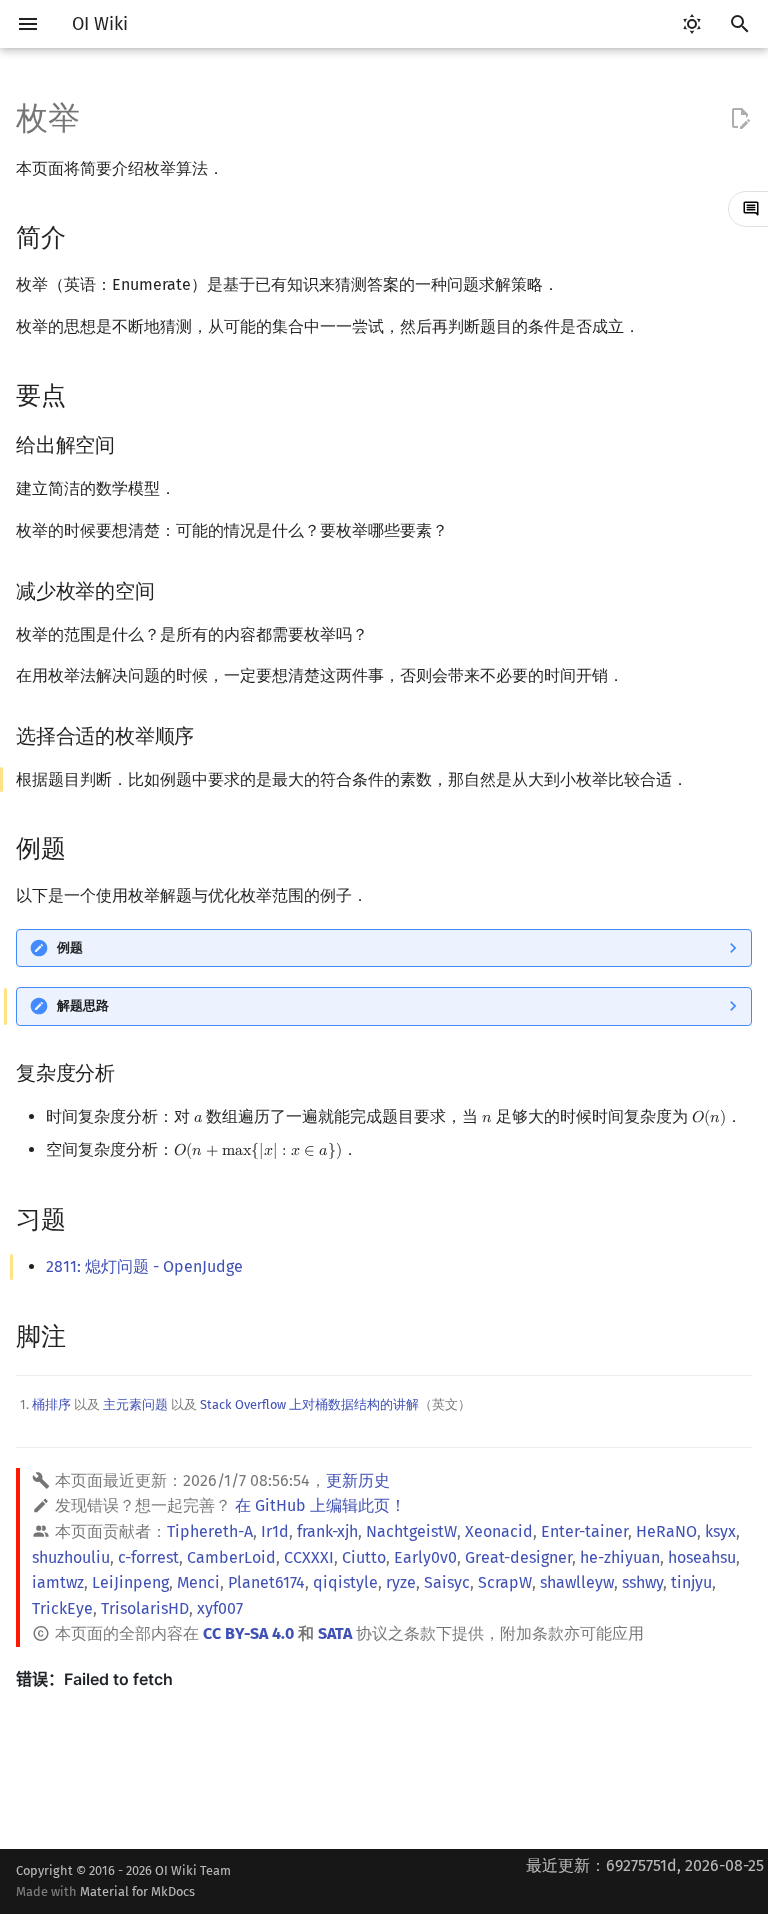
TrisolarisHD (145, 1608)
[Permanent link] (85, 236)
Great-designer (518, 1557)
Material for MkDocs (137, 1891)
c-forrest (148, 1557)
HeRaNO (666, 1531)
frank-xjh (327, 1531)
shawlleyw (577, 1582)
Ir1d (275, 1531)
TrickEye (62, 1608)
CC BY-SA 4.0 (248, 1633)
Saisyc (447, 1582)
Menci (198, 1582)
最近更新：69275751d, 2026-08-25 (645, 1865)
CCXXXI (309, 1557)
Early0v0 (425, 1557)
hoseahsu (702, 1557)
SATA (335, 1633)
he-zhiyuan (620, 1557)
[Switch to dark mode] (692, 24)
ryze (401, 1582)
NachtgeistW (411, 1531)
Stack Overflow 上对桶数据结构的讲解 (309, 1404)
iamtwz (58, 1582)
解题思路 (83, 1005)
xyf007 (220, 1608)
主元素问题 (135, 1404)
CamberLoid (231, 1557)
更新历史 (358, 1480)
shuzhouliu (71, 1557)
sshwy (642, 1582)
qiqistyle (345, 1582)
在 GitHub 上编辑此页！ (320, 1505)
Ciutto (364, 1557)
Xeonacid (499, 1531)
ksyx (720, 1531)
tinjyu (691, 1582)
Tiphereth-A (210, 1531)
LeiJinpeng (130, 1582)
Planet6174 (266, 1582)
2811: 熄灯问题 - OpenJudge (144, 1266)
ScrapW (505, 1582)
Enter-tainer (584, 1531)
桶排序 (51, 1404)
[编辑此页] (740, 119)
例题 (70, 947)
